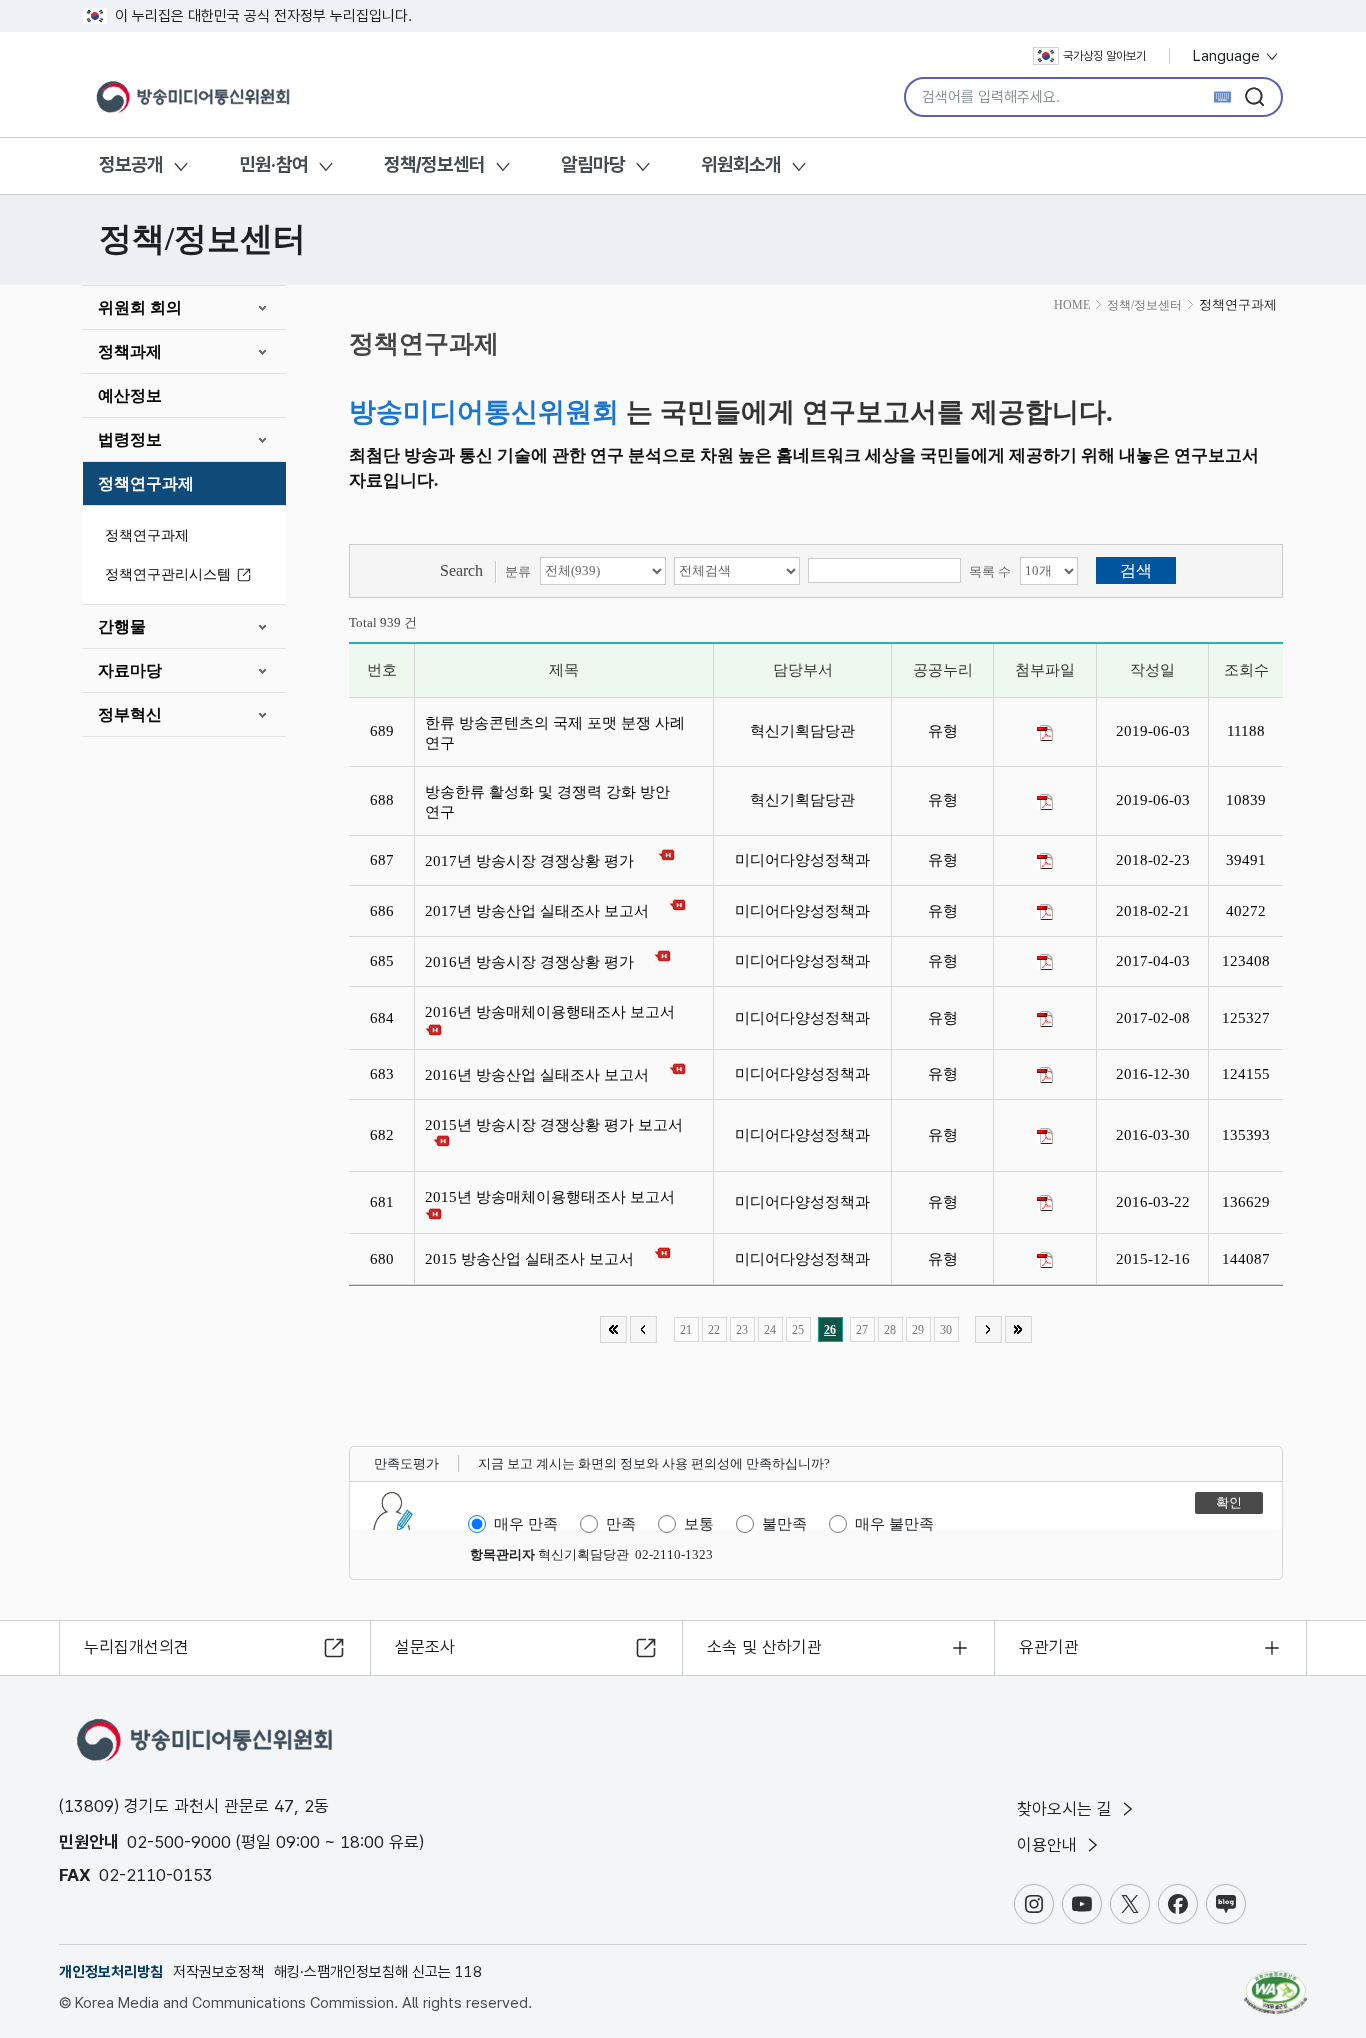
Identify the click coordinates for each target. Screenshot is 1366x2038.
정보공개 (131, 164)
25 (798, 1330)
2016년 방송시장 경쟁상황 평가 (533, 962)
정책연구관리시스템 (168, 574)
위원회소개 (741, 164)
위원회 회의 (140, 307)
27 (862, 1330)
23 (742, 1330)
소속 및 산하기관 (764, 1647)
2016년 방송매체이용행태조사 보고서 (554, 1012)
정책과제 (130, 351)
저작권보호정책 (218, 1972)
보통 (699, 1524)
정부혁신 (130, 714)
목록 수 (990, 571)
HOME (1072, 305)
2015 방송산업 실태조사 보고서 (533, 1259)
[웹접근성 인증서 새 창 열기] (1275, 1983)
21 (686, 1330)
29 (918, 1330)
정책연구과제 (146, 483)
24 (770, 1330)
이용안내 (1049, 1845)
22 (714, 1330)
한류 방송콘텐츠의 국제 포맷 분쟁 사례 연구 (555, 733)
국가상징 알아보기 (1104, 56)
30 (946, 1330)
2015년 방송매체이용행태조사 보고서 (554, 1197)
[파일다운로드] (1045, 733)
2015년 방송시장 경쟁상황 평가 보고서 (558, 1125)
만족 (621, 1524)
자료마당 (130, 670)
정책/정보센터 (434, 164)
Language (1228, 56)
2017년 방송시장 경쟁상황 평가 (535, 861)
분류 (518, 571)
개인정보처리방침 (111, 1972)
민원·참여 (273, 164)
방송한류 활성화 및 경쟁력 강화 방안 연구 (547, 802)
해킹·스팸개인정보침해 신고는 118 (378, 1972)
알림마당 (593, 164)
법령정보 (130, 439)
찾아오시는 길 (1067, 1809)
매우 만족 (526, 1524)
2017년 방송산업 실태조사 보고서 (541, 911)
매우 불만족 (894, 1524)
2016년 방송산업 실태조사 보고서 (541, 1075)
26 (830, 1330)
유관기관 (1049, 1647)
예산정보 (130, 395)
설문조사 (425, 1647)
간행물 (122, 626)
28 (890, 1330)
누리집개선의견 (136, 1647)
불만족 (784, 1524)
